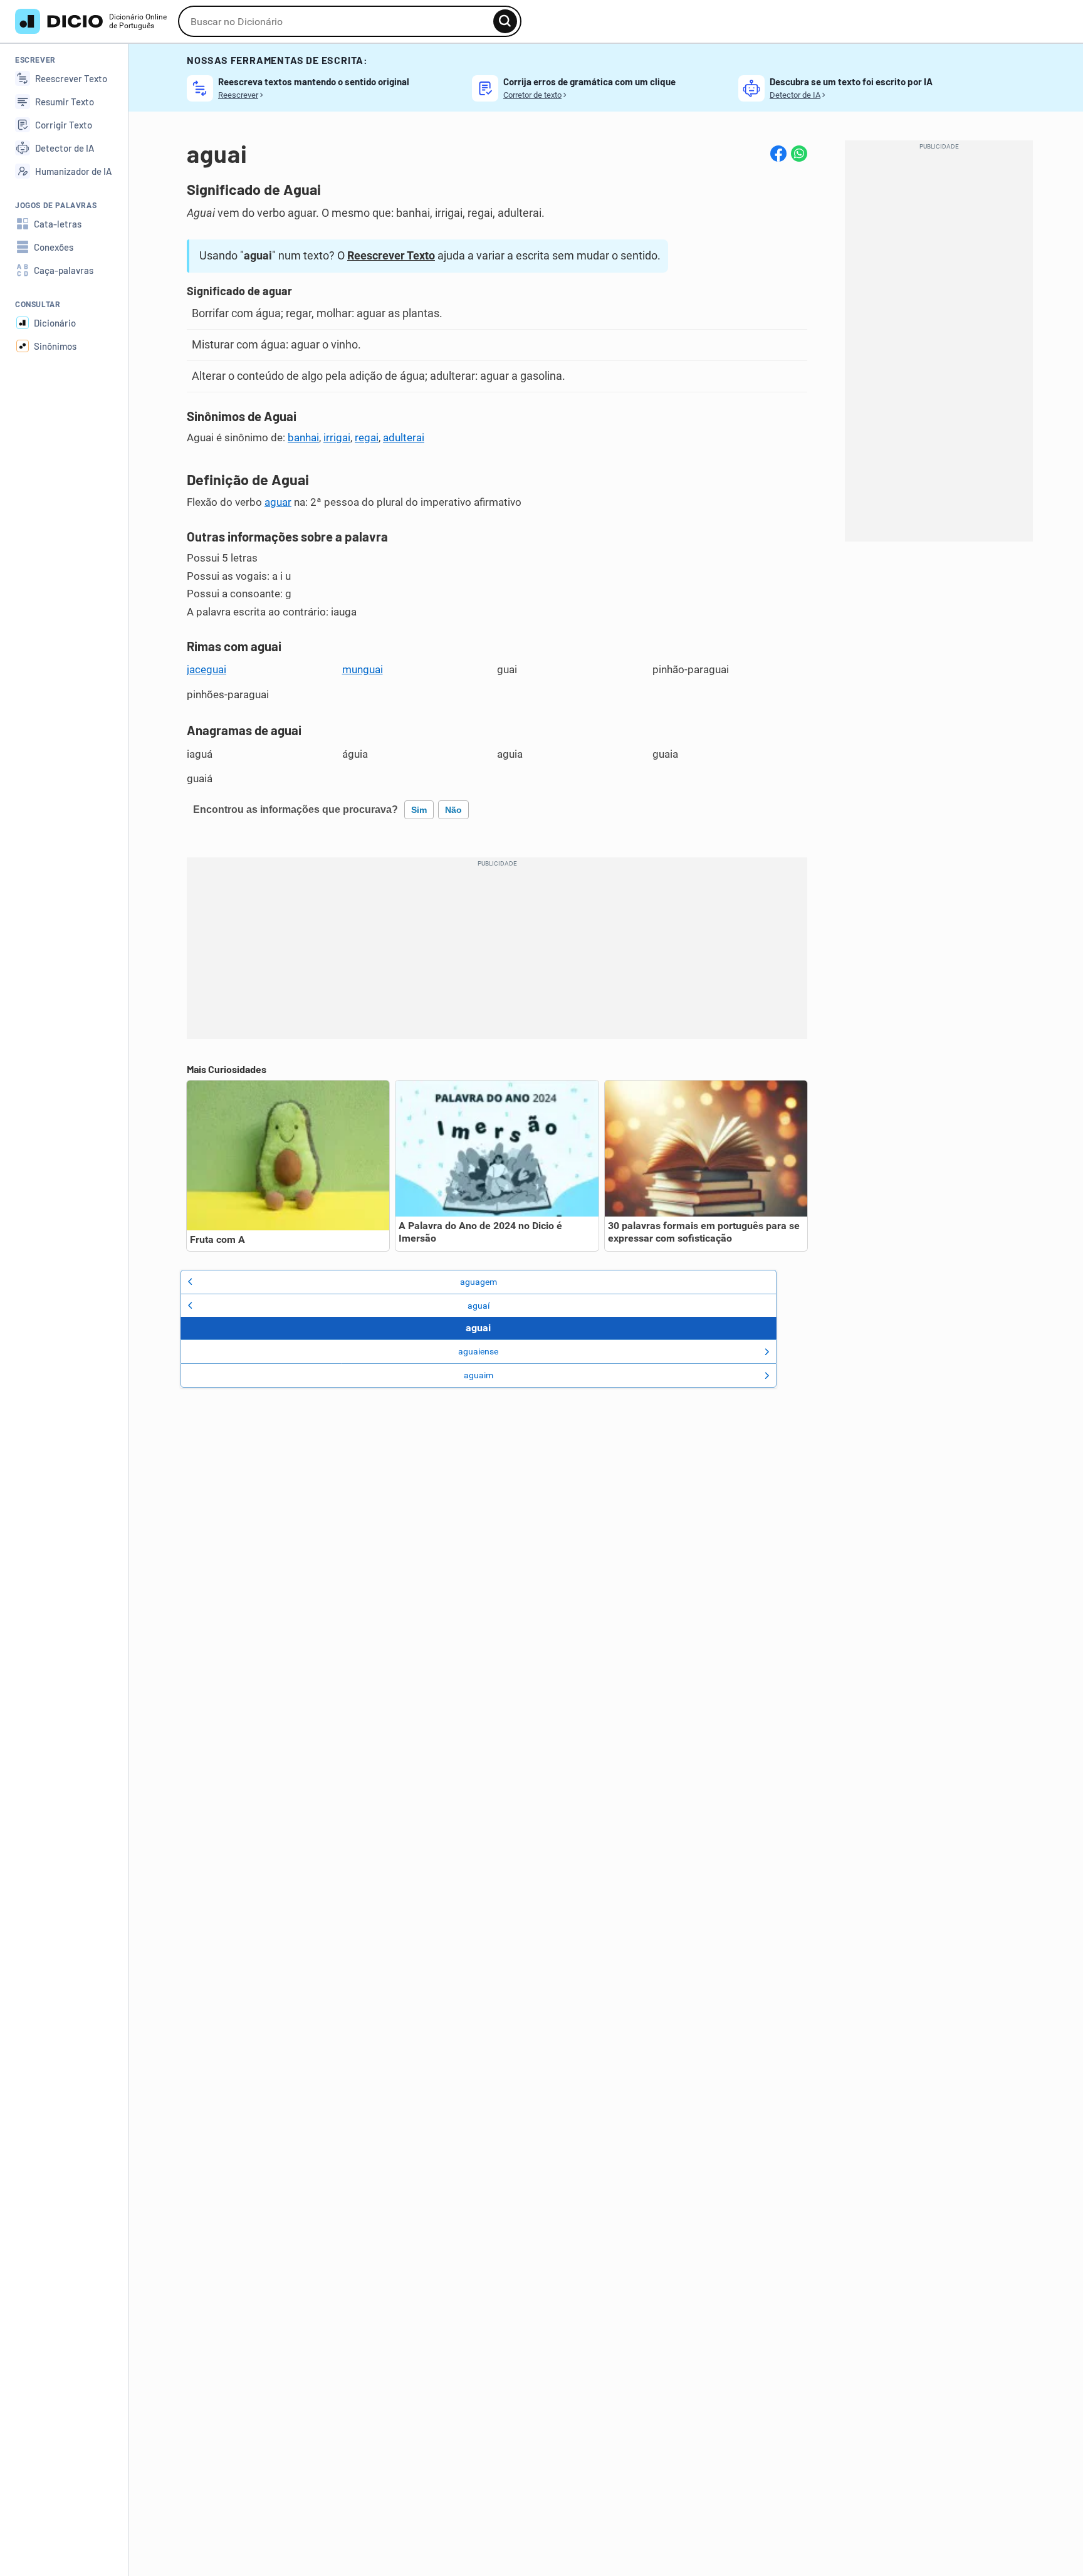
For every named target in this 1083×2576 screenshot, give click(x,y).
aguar (278, 502)
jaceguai (207, 669)
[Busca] (505, 21)
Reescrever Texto (391, 255)
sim (419, 810)
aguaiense (478, 1351)
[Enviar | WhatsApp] (799, 154)
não (453, 810)
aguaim (479, 1375)
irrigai (337, 437)
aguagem (479, 1282)
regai (367, 437)
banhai (303, 437)
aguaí (479, 1306)
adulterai (404, 437)
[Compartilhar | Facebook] (778, 154)
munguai (363, 669)
